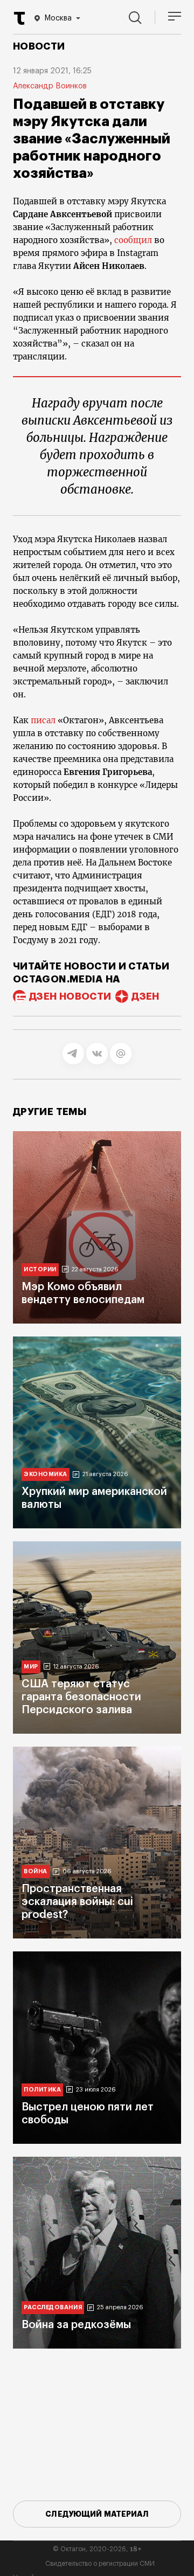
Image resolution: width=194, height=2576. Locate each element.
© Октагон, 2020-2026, (97, 2549)
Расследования (53, 2307)
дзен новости (70, 996)
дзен (145, 996)
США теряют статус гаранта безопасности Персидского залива (81, 1697)
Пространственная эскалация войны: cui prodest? (77, 1902)
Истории (40, 1269)
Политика (42, 2090)
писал (43, 720)
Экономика (46, 1474)
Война (36, 1871)
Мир (31, 1667)
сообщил (133, 240)
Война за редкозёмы (76, 2325)
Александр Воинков (50, 86)
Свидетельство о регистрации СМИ (100, 2564)
